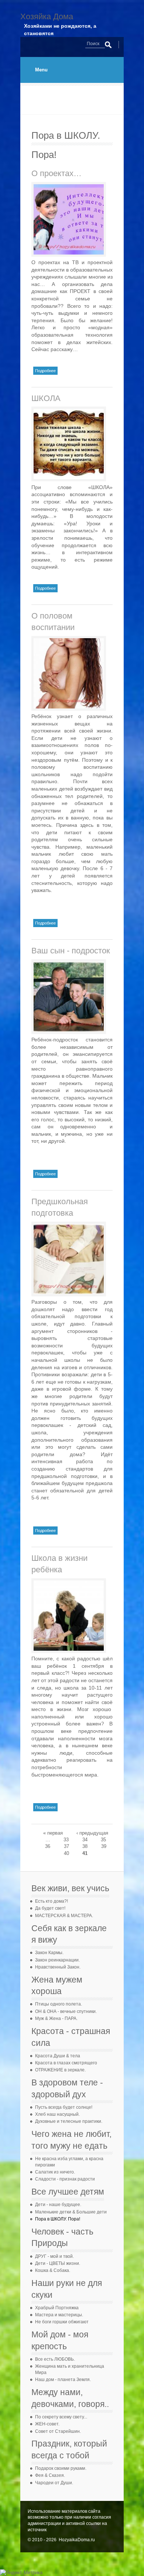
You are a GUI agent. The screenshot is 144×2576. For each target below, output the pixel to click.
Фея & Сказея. (50, 2475)
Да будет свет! (50, 1908)
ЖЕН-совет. (47, 2424)
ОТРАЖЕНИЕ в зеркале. (60, 2070)
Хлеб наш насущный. (57, 2114)
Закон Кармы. (49, 1953)
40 (66, 1853)
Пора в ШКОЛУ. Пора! (58, 2219)
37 (66, 1846)
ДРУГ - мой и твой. (54, 2256)
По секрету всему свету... (61, 2417)
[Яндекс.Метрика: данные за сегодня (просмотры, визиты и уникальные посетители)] (21, 2573)
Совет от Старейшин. (58, 2431)
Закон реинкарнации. (57, 1960)
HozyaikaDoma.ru (77, 2540)
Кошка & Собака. (53, 2270)
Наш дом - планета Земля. (63, 2380)
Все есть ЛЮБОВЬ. (55, 2359)
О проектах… (56, 173)
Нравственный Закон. (58, 1967)
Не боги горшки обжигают (62, 2322)
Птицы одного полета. (59, 2004)
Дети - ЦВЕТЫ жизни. (58, 2263)
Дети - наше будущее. (58, 2205)
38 (85, 1846)
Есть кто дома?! (52, 1901)
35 (103, 1840)
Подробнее (46, 370)
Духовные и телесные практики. (69, 2121)
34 (85, 1840)
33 (66, 1840)
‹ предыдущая (92, 1833)
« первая (53, 1833)
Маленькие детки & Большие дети (71, 2212)
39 (104, 1846)
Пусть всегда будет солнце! (64, 2107)
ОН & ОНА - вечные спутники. (66, 2011)
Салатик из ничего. (55, 2172)
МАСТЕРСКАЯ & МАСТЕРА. (64, 1916)
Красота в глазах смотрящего (66, 2063)
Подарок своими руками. (61, 2468)
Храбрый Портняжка (57, 2308)
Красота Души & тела (58, 2056)
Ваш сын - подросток (71, 951)
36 (48, 1846)
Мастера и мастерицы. (59, 2315)
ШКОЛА (46, 398)
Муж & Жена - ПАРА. (56, 2018)
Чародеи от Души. (54, 2483)
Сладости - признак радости (65, 2179)
